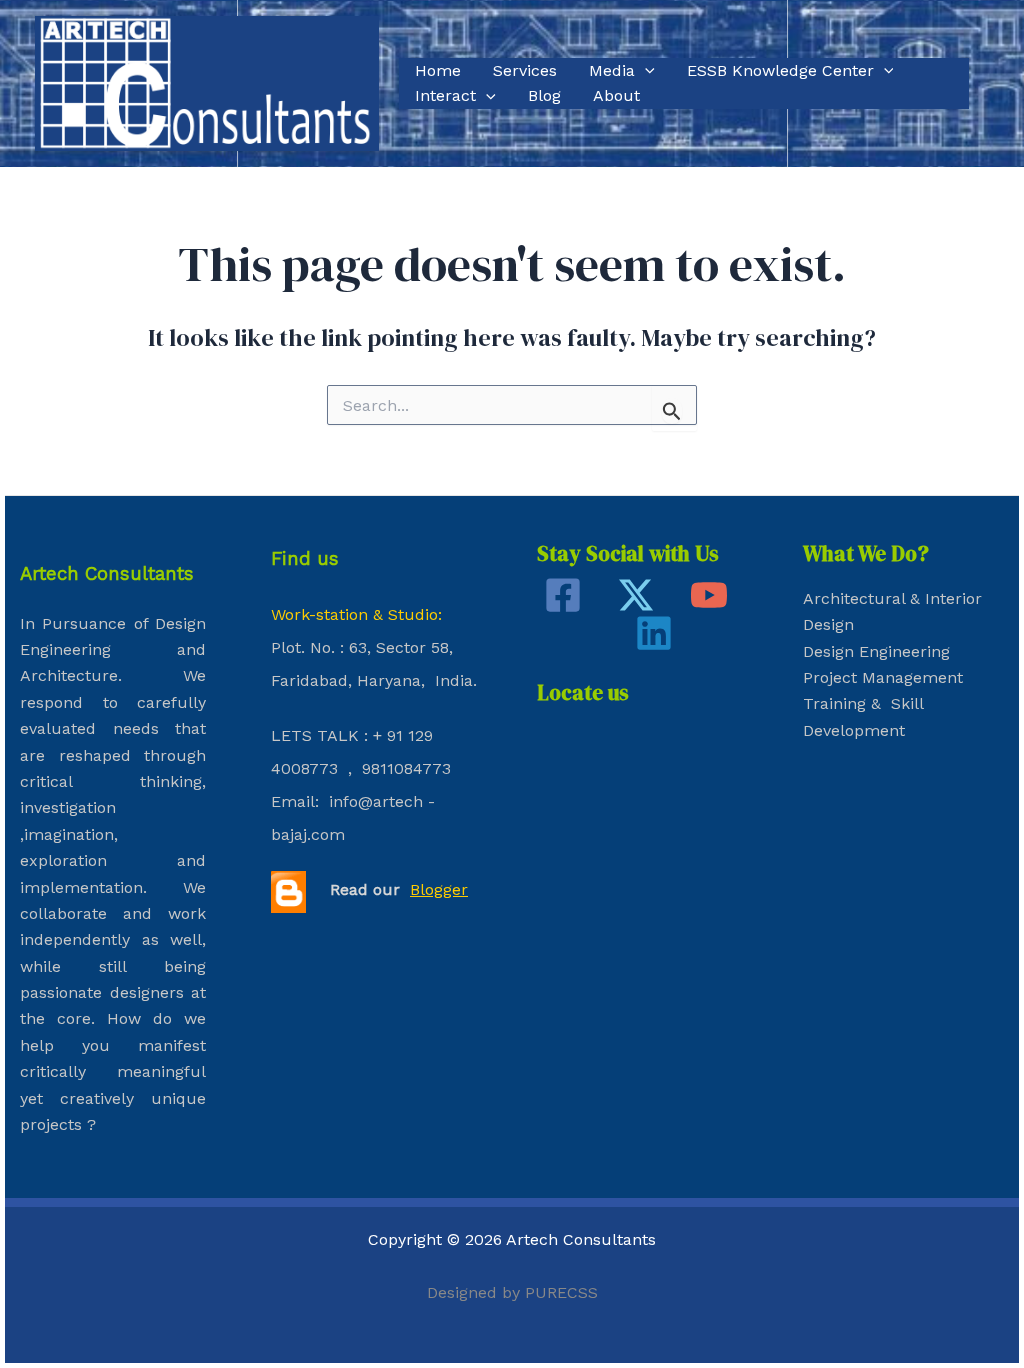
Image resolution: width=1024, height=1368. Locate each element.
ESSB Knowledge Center (780, 70)
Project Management (883, 677)
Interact (445, 95)
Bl (417, 889)
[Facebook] (563, 595)
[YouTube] (709, 595)
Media (612, 70)
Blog (544, 95)
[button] (645, 71)
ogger (446, 889)
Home (438, 70)
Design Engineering (876, 651)
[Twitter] (636, 595)
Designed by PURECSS (512, 1292)
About (616, 95)
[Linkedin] (654, 633)
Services (525, 70)
